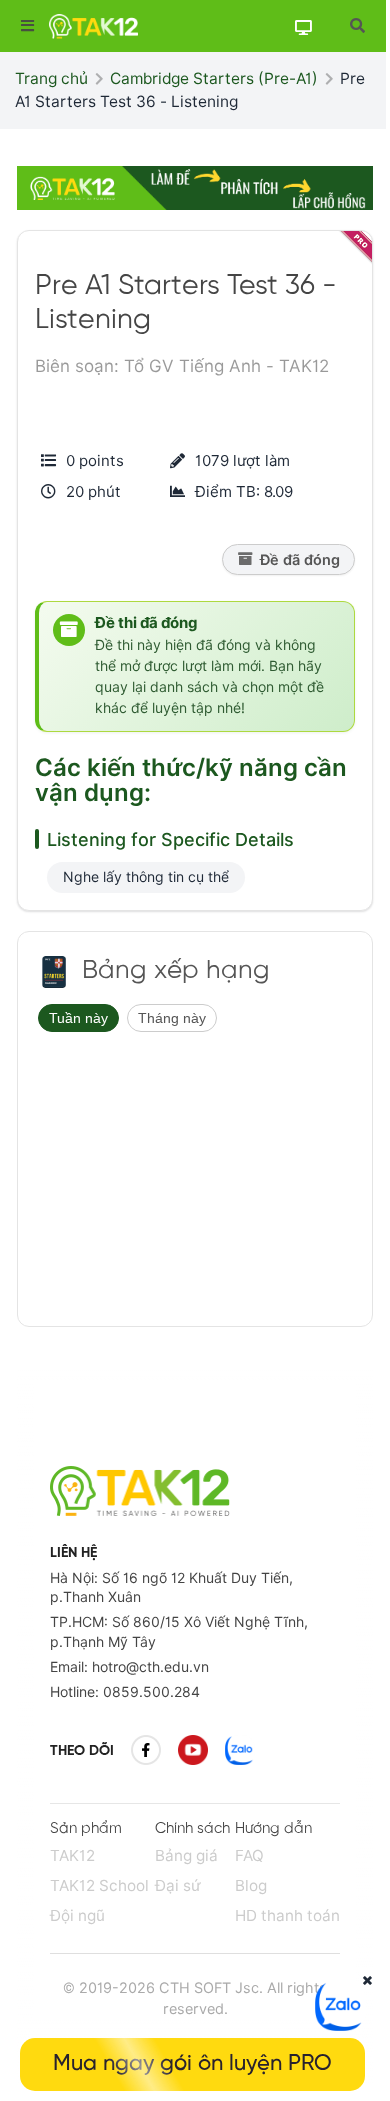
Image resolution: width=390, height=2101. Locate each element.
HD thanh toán (287, 1915)
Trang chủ (51, 78)
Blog (251, 1885)
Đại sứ (178, 1885)
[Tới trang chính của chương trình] (54, 972)
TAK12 (72, 1855)
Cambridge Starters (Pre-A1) (214, 78)
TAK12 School (99, 1885)
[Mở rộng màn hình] (356, 25)
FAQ (249, 1855)
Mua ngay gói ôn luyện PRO (192, 2064)
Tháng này (172, 1018)
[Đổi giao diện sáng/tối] (303, 26)
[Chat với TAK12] (340, 2025)
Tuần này (78, 1018)
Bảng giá (186, 1855)
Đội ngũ (77, 1915)
